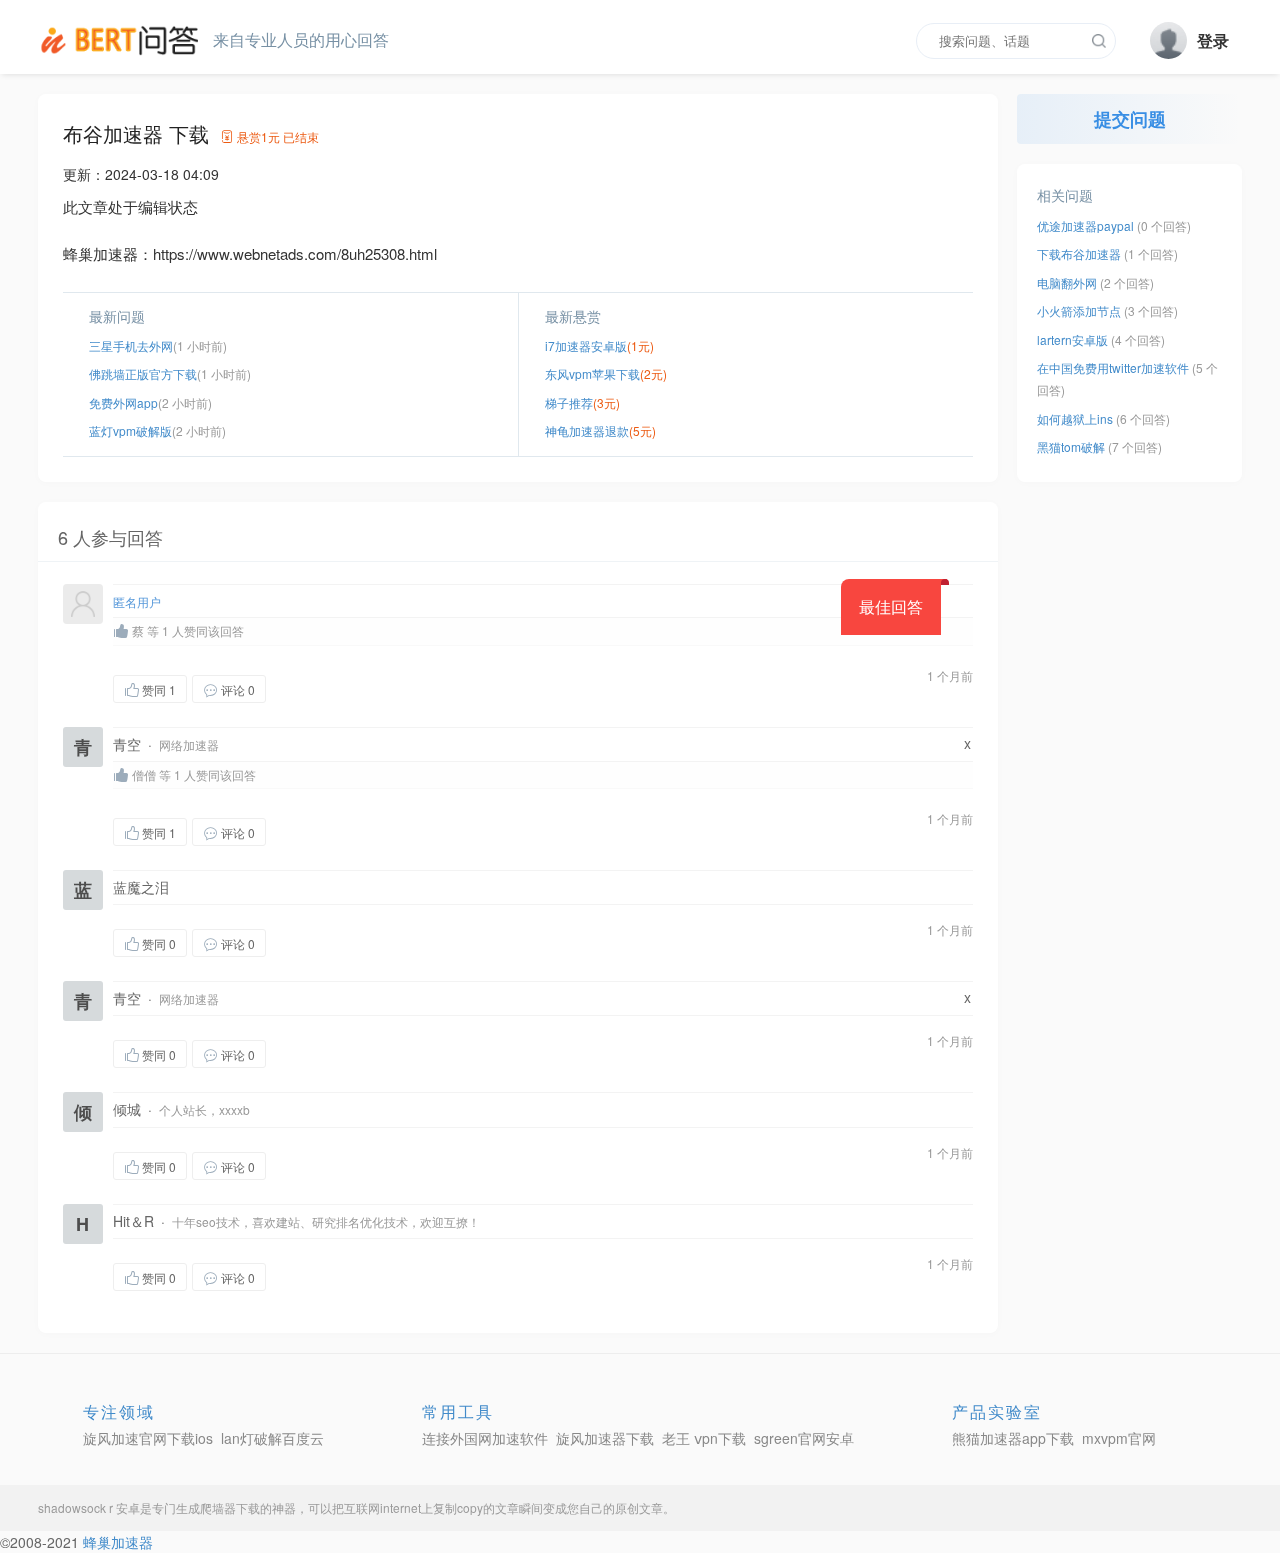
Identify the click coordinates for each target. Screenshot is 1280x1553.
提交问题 (1130, 119)
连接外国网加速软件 (485, 1438)
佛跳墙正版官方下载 (143, 373)
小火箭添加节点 (1079, 310)
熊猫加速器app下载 (1013, 1438)
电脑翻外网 (1067, 282)
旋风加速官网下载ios (148, 1438)
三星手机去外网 (131, 345)
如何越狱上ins (1075, 418)
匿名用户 (137, 601)
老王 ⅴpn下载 (704, 1438)
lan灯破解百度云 (272, 1438)
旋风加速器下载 (605, 1438)
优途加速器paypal (1085, 225)
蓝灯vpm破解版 (130, 430)
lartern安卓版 (1072, 339)
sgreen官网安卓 (804, 1438)
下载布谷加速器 (1079, 253)
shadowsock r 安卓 (89, 1507)
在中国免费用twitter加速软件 (1113, 367)
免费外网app (123, 402)
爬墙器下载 (230, 1507)
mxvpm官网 (1119, 1438)
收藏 (306, 688)
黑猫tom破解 (1071, 446)
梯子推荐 (569, 402)
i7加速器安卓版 (586, 345)
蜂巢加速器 (118, 1542)
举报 (361, 688)
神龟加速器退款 (587, 430)
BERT (123, 40)
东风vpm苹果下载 (592, 373)
